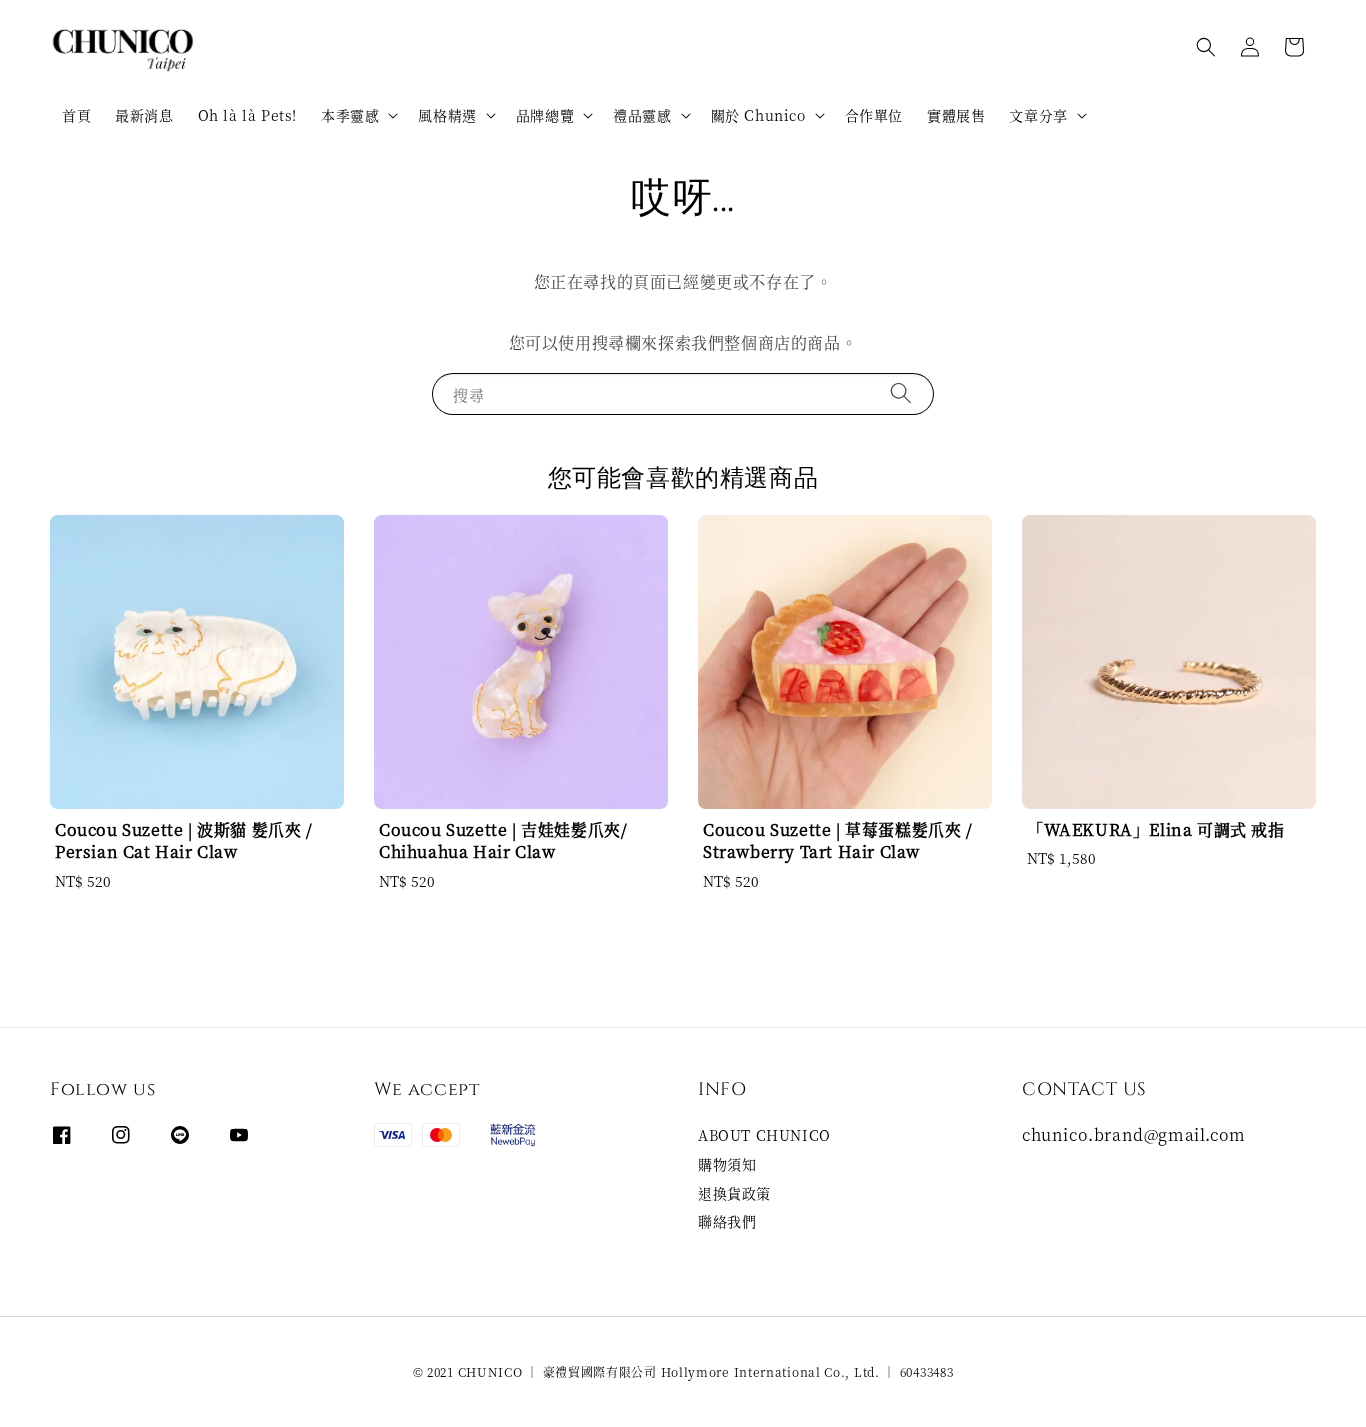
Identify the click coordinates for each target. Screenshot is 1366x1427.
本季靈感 (350, 115)
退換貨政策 (734, 1193)
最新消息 (144, 115)
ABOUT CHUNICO (764, 1135)
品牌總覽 (545, 115)
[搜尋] (901, 393)
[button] (1206, 47)
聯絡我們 (727, 1221)
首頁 (76, 115)
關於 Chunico (758, 115)
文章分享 (1038, 115)
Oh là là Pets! (247, 115)
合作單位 (874, 115)
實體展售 (956, 115)
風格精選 (447, 115)
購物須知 (727, 1164)
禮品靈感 (642, 115)
